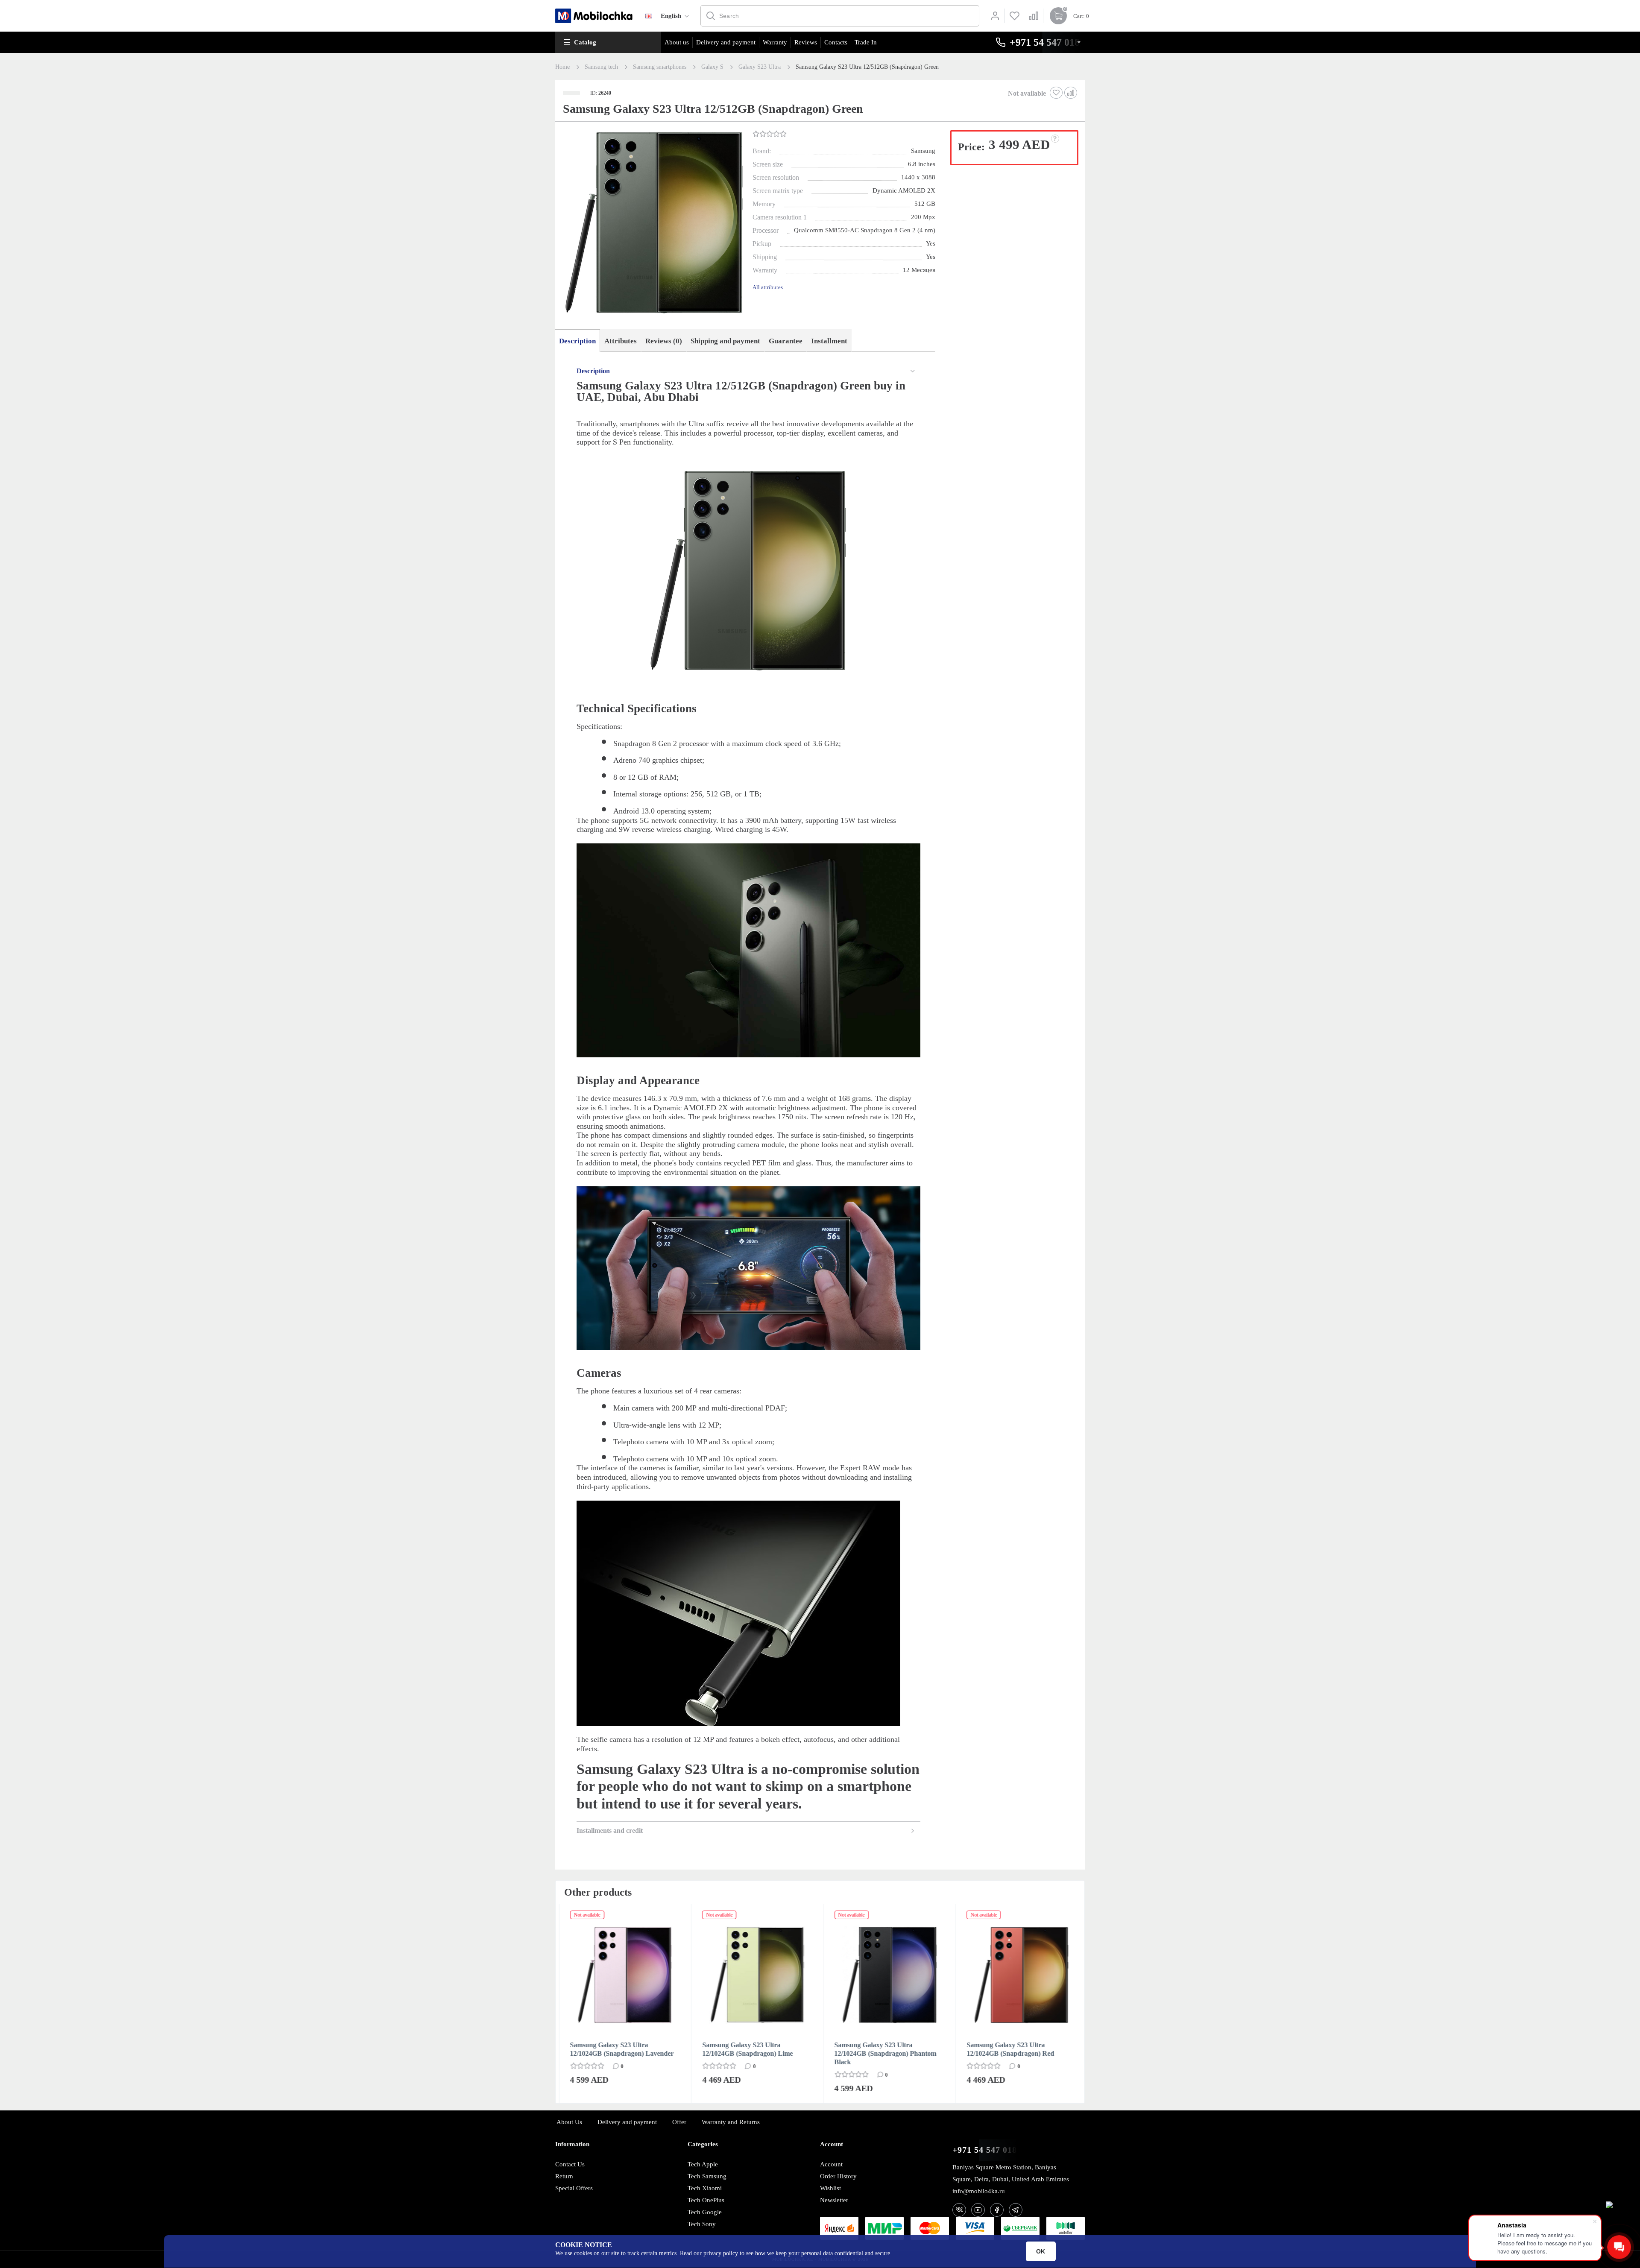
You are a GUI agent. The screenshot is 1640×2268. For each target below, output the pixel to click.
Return (564, 2176)
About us (677, 42)
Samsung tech (601, 67)
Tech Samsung (707, 2176)
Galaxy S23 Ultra (760, 67)
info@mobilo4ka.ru (979, 2191)
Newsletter (834, 2200)
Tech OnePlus (706, 2200)
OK (1041, 2251)
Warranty (775, 42)
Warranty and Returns (731, 2122)
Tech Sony (702, 2224)
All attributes (768, 287)
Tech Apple (703, 2164)
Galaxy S (712, 67)
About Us (569, 2122)
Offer (679, 2122)
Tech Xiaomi (705, 2188)
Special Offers (574, 2188)
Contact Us (570, 2164)
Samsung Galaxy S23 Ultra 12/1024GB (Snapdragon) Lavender (619, 2049)
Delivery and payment (726, 42)
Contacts (836, 42)
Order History (838, 2176)
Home (562, 67)
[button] (653, 223)
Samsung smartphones (660, 67)
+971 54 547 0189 (987, 2150)
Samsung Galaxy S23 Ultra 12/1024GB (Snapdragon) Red (1007, 2049)
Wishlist (830, 2188)
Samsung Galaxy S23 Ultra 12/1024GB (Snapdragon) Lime (744, 2049)
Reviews (806, 42)
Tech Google (705, 2212)
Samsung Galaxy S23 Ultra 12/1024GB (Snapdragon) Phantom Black (882, 2053)
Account (831, 2164)
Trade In (866, 42)
